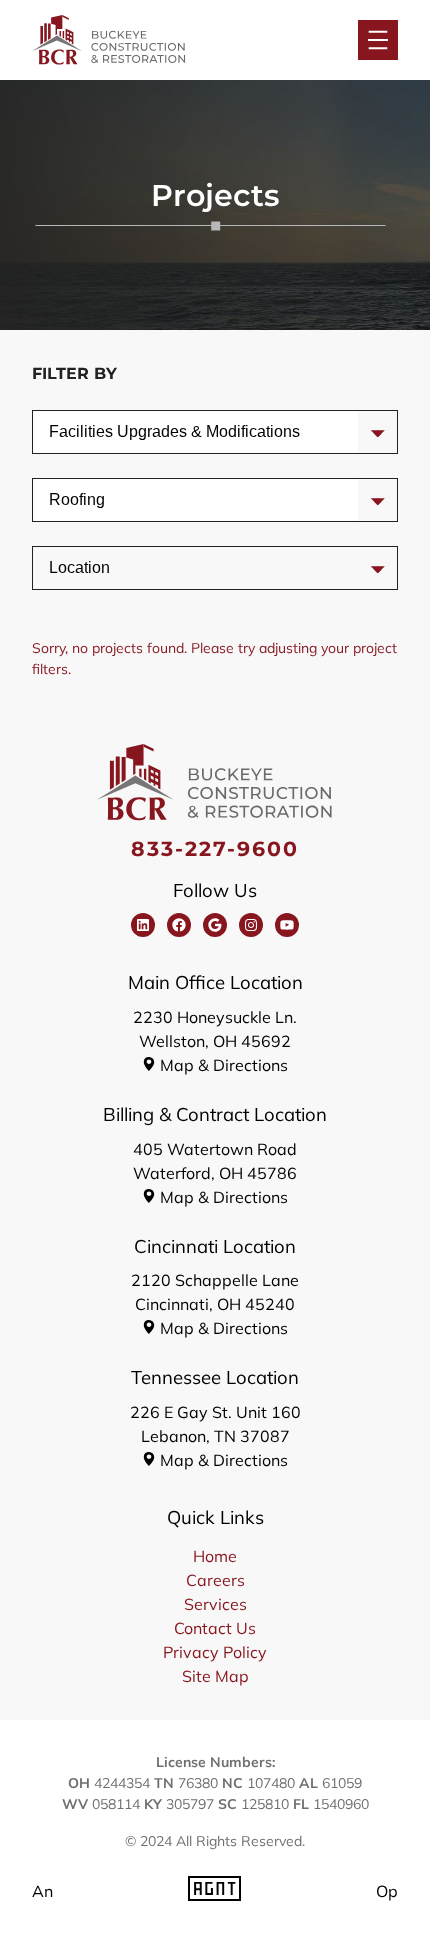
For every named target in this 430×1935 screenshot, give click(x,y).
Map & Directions (224, 1065)
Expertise (82, 499)
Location (79, 567)
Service (76, 431)
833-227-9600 (215, 848)
